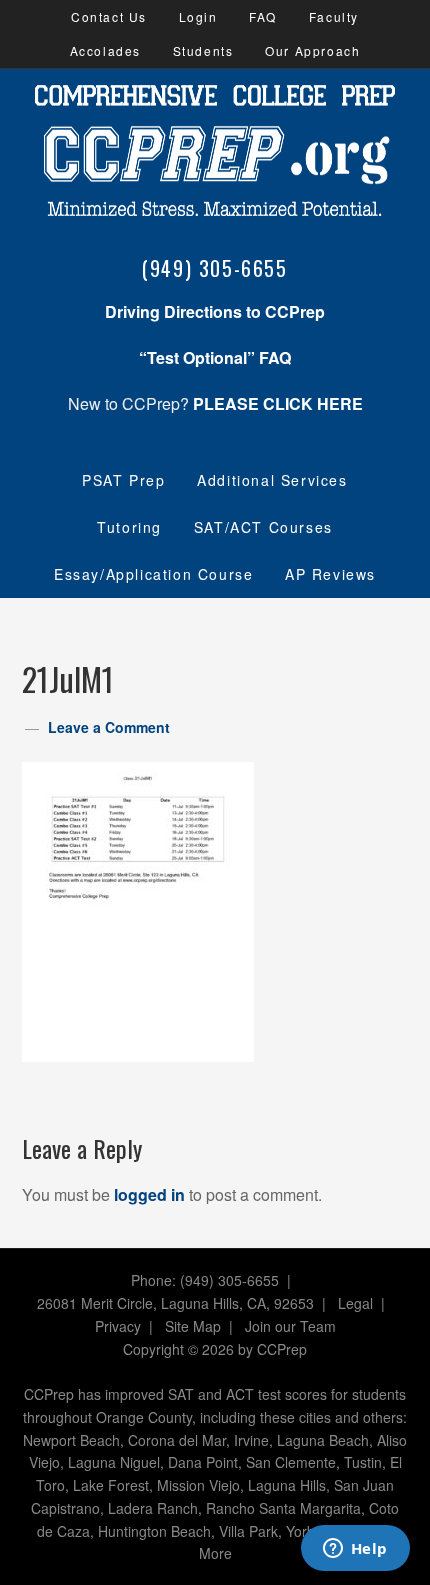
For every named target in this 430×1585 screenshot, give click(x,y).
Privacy (118, 1326)
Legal (355, 1303)
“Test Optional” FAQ (215, 357)
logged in (149, 1194)
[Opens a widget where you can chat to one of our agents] (355, 1550)
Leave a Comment (109, 727)
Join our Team (290, 1326)
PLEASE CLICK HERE (278, 403)
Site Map (193, 1326)
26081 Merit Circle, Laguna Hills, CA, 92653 (175, 1303)
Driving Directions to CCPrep (215, 311)
